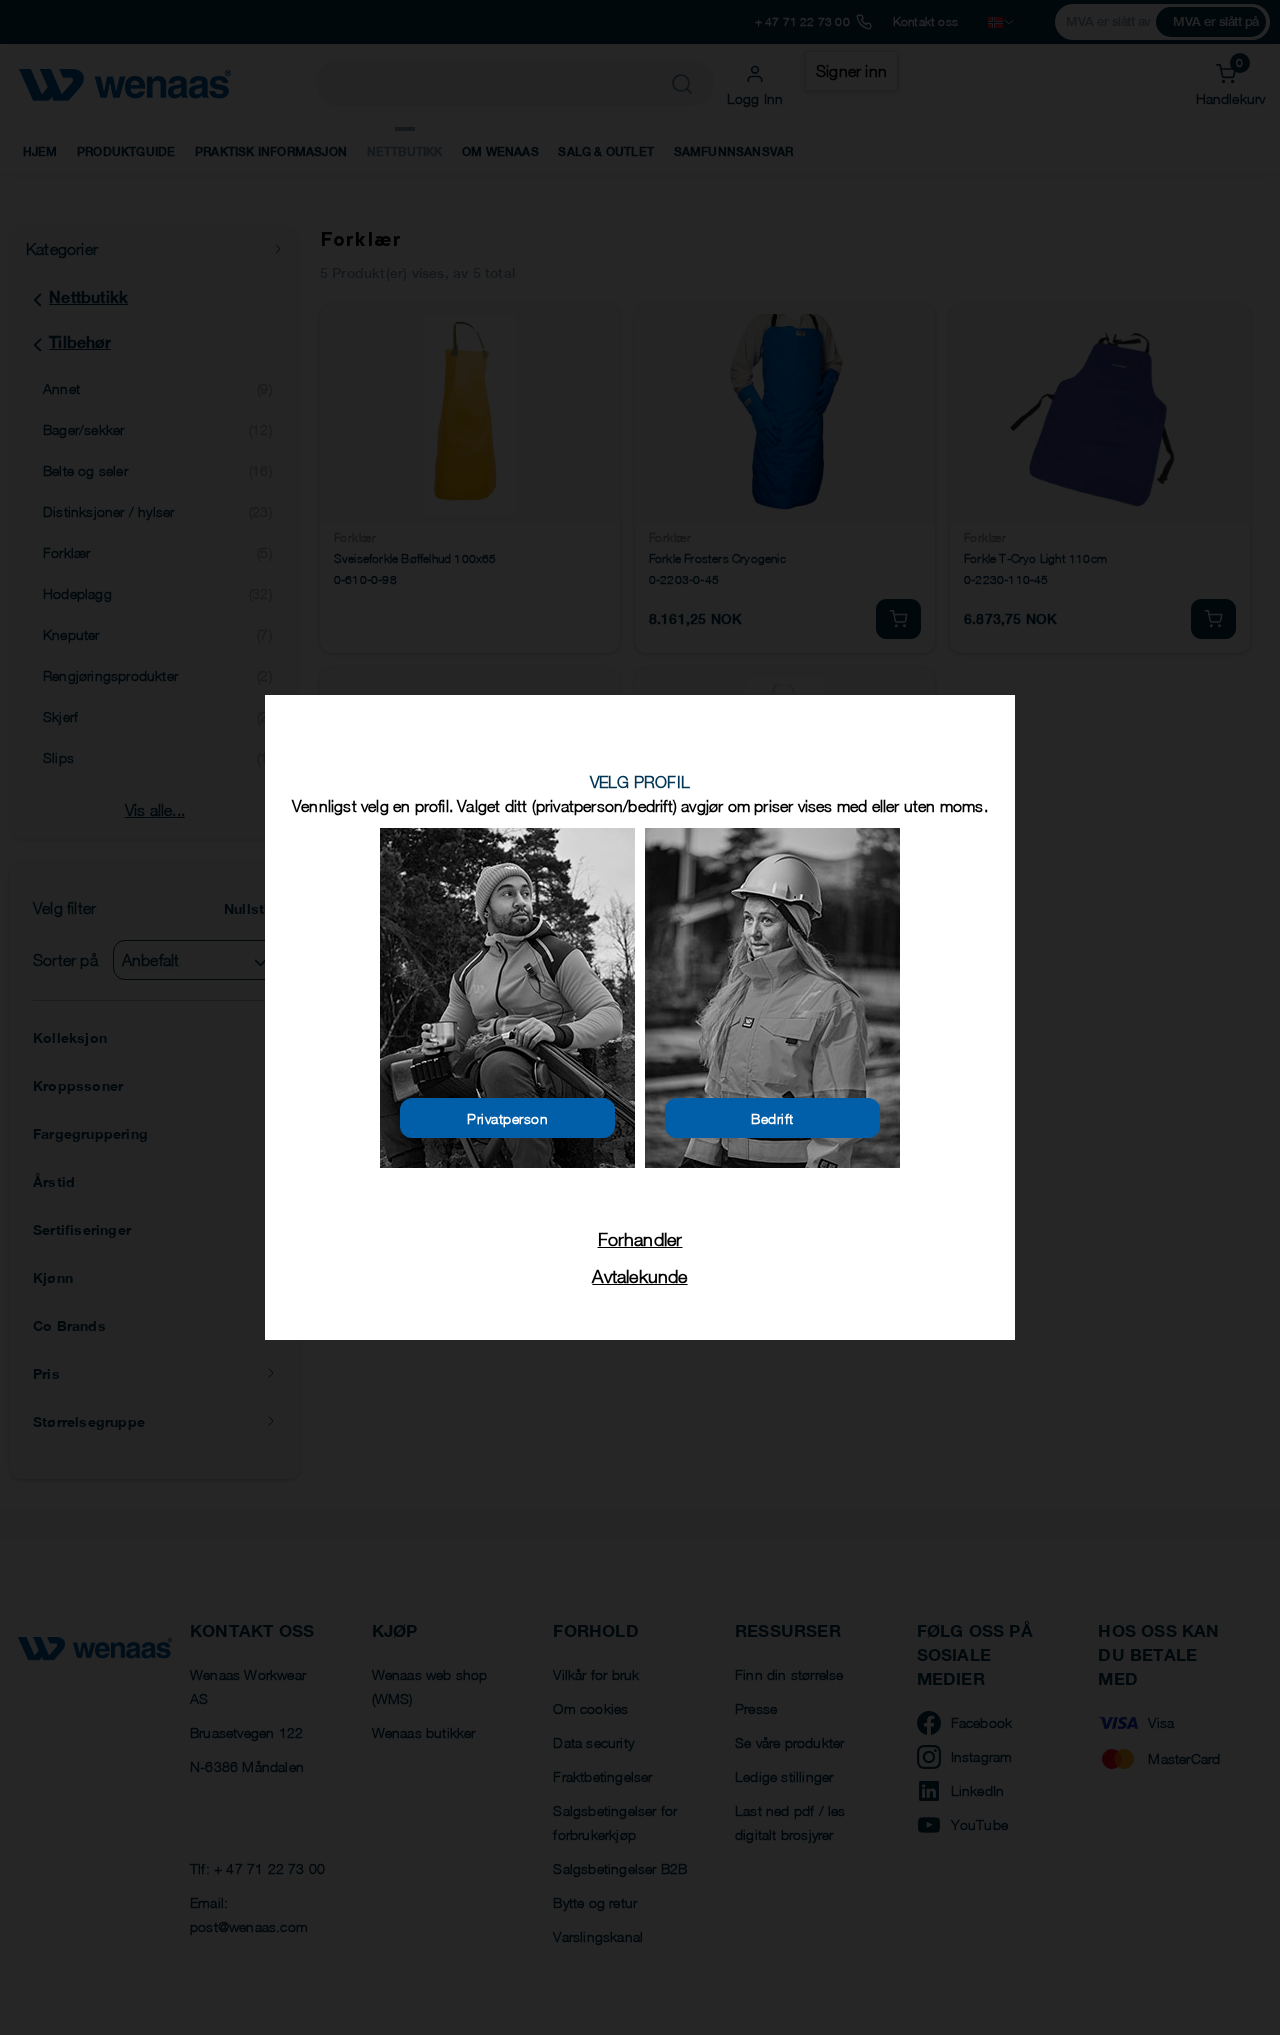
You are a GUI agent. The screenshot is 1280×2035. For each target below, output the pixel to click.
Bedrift (772, 1118)
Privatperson (507, 1118)
